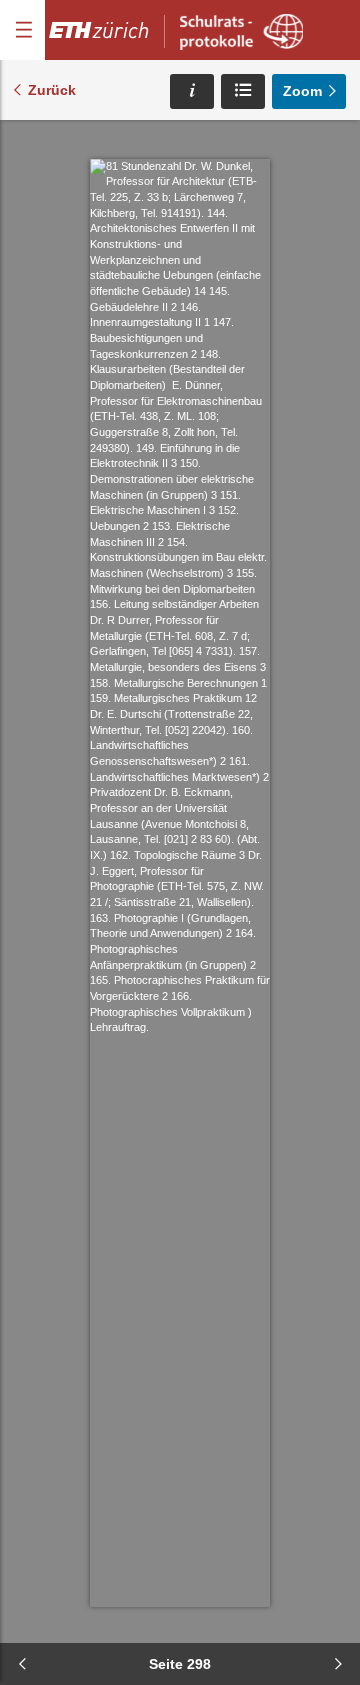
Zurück (52, 90)
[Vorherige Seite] (22, 1664)
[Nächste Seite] (338, 1664)
